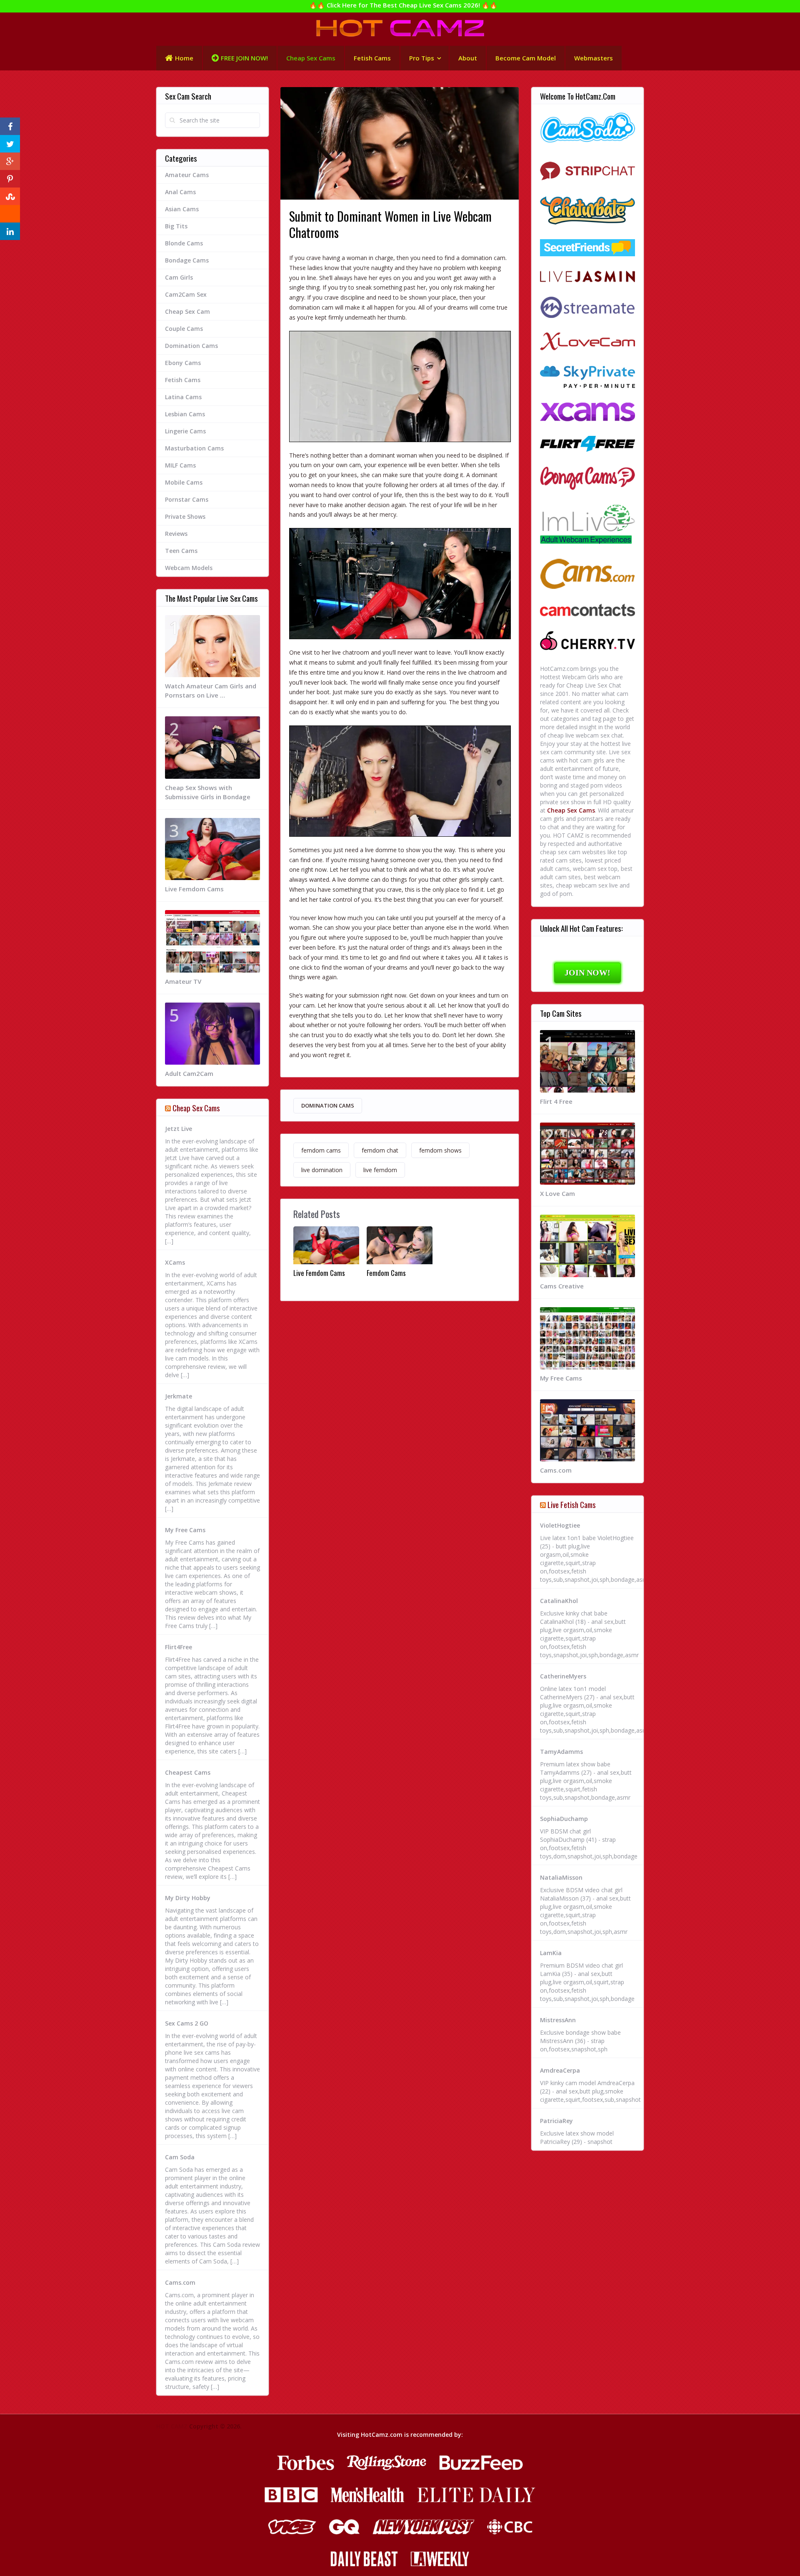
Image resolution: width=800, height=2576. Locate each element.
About (468, 58)
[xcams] (587, 413)
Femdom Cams (386, 1273)
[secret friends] (587, 249)
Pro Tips (422, 58)
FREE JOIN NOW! (244, 58)
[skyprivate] (587, 378)
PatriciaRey (556, 2121)
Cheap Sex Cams (311, 58)
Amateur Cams (187, 175)
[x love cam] (587, 343)
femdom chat (380, 1150)
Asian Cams (182, 209)
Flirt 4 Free (556, 1101)
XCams (175, 1262)
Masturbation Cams (194, 448)
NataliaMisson (561, 1877)
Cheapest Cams (188, 1772)
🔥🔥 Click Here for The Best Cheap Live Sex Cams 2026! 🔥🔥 (403, 5)
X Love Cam (557, 1193)
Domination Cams (328, 1105)
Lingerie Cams (185, 431)
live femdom (380, 1170)
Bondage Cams (187, 260)
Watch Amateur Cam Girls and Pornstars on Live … (211, 690)
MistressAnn (558, 2020)
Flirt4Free (179, 1647)
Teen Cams (181, 551)
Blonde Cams (184, 243)
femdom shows (440, 1150)
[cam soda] (587, 129)
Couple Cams (184, 329)
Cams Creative (562, 1286)
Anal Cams (180, 192)
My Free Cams (185, 1530)
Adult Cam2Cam (189, 1073)
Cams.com (180, 2282)
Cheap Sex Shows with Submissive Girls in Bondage (208, 792)
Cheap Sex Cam (187, 311)
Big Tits (176, 226)
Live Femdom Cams (319, 1273)
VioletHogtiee (560, 1525)
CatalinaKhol (559, 1601)
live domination (322, 1170)
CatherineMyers (563, 1676)
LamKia (551, 1953)
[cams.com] (587, 575)
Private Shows (185, 516)
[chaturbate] (587, 211)
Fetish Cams (372, 58)
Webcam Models (189, 568)
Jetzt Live (179, 1129)
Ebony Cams (183, 363)
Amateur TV (183, 981)
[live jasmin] (587, 277)
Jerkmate (179, 1396)
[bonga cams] (587, 479)
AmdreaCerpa (560, 2070)
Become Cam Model (526, 58)
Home (184, 58)
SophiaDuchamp (564, 1819)
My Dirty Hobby (188, 1898)
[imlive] (587, 525)
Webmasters (594, 58)
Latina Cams (183, 397)
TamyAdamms (561, 1752)
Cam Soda (180, 2157)
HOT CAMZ (172, 2426)
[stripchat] (587, 170)
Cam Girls (179, 277)
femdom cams (321, 1150)
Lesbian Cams (185, 414)
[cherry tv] (587, 642)
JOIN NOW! (587, 973)
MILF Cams (180, 465)
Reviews (176, 534)
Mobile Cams (184, 482)
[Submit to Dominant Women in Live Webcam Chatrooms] (400, 386)
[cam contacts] (587, 611)
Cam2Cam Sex (186, 294)
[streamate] (587, 308)
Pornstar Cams (187, 499)
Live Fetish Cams (572, 1504)
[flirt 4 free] (587, 445)
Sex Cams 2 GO (187, 2023)
